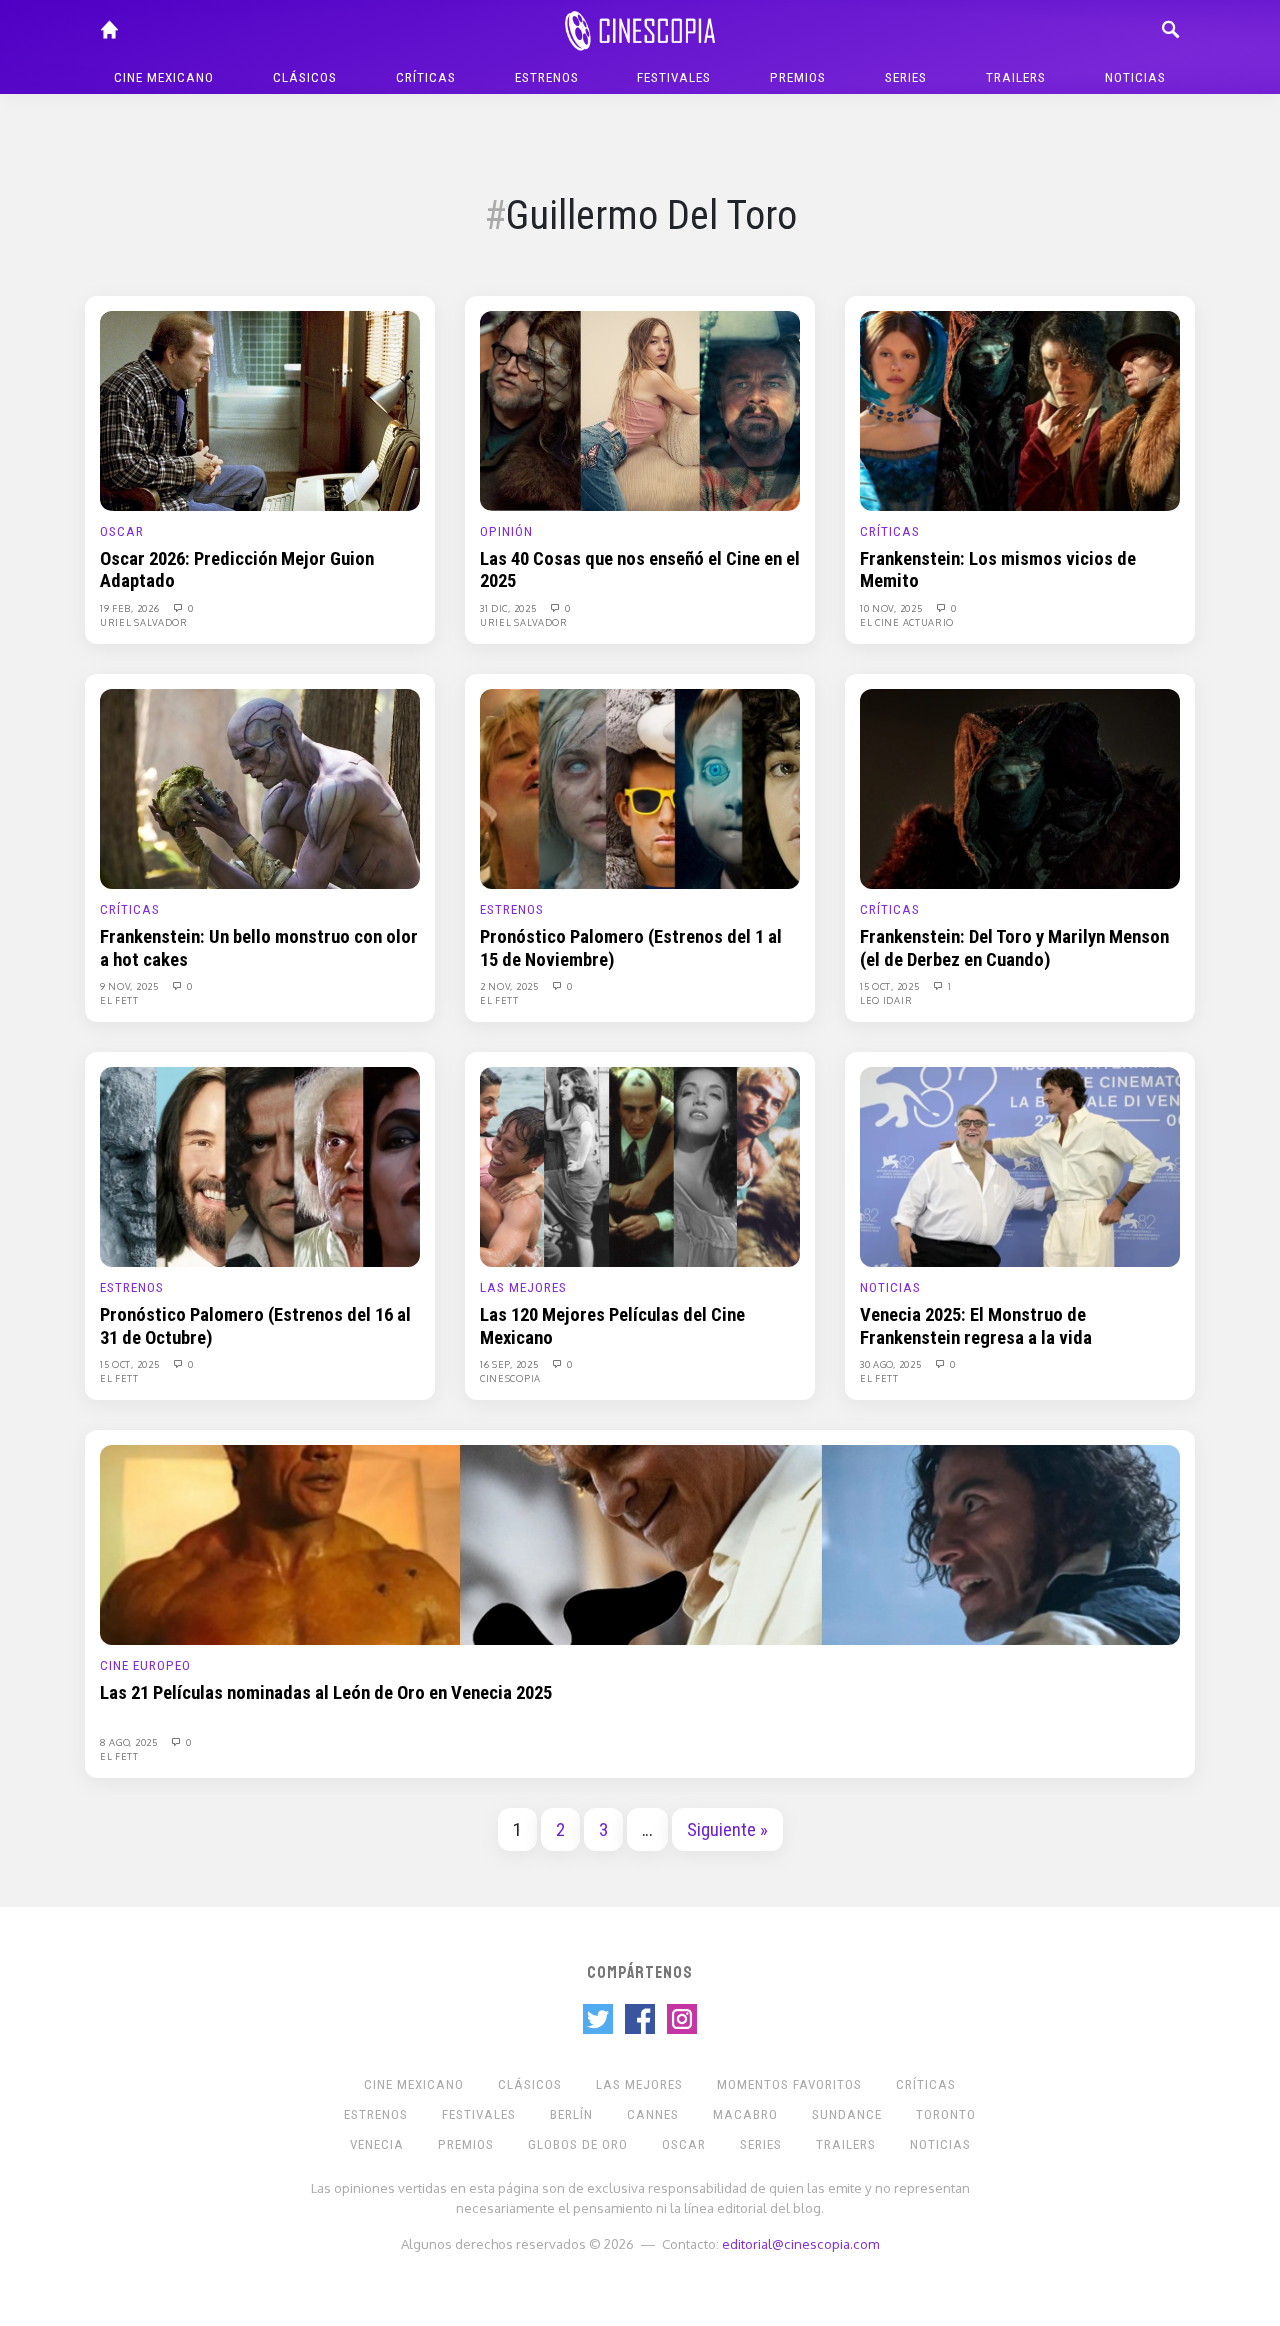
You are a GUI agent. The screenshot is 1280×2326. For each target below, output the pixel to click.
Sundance (847, 2114)
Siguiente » (727, 1830)
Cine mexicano (164, 77)
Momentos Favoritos (789, 2084)
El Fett (119, 1000)
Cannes (653, 2114)
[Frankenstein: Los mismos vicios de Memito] (1020, 410)
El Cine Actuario (907, 622)
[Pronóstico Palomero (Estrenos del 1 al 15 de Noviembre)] (640, 788)
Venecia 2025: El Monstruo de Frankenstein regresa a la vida (976, 1326)
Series (906, 77)
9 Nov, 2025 (130, 986)
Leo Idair (886, 1000)
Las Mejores (523, 1287)
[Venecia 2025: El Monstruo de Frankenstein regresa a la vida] (1020, 1166)
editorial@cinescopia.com (800, 2243)
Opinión (506, 531)
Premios (798, 77)
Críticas (426, 77)
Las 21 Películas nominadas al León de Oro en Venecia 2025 (326, 1693)
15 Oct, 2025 (891, 986)
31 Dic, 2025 (509, 608)
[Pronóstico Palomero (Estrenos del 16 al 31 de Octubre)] (260, 1166)
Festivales (674, 77)
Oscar (122, 531)
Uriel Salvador (144, 622)
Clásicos (305, 77)
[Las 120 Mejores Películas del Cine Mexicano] (640, 1166)
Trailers (1016, 77)
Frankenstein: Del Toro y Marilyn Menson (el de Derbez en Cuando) (1014, 948)
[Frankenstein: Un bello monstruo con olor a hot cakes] (260, 788)
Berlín (571, 2114)
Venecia (377, 2144)
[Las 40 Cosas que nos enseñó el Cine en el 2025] (640, 410)
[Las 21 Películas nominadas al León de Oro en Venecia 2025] (640, 1544)
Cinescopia (510, 1378)
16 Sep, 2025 (510, 1364)
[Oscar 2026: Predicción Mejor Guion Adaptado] (260, 410)
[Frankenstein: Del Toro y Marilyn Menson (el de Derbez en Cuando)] (1020, 788)
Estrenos (547, 77)
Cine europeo (145, 1665)
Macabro (745, 2114)
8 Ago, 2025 (130, 1742)
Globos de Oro (578, 2144)
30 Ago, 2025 (892, 1364)
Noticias (1135, 77)
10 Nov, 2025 (892, 608)
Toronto (946, 2114)
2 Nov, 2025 (510, 986)
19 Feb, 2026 (131, 608)
